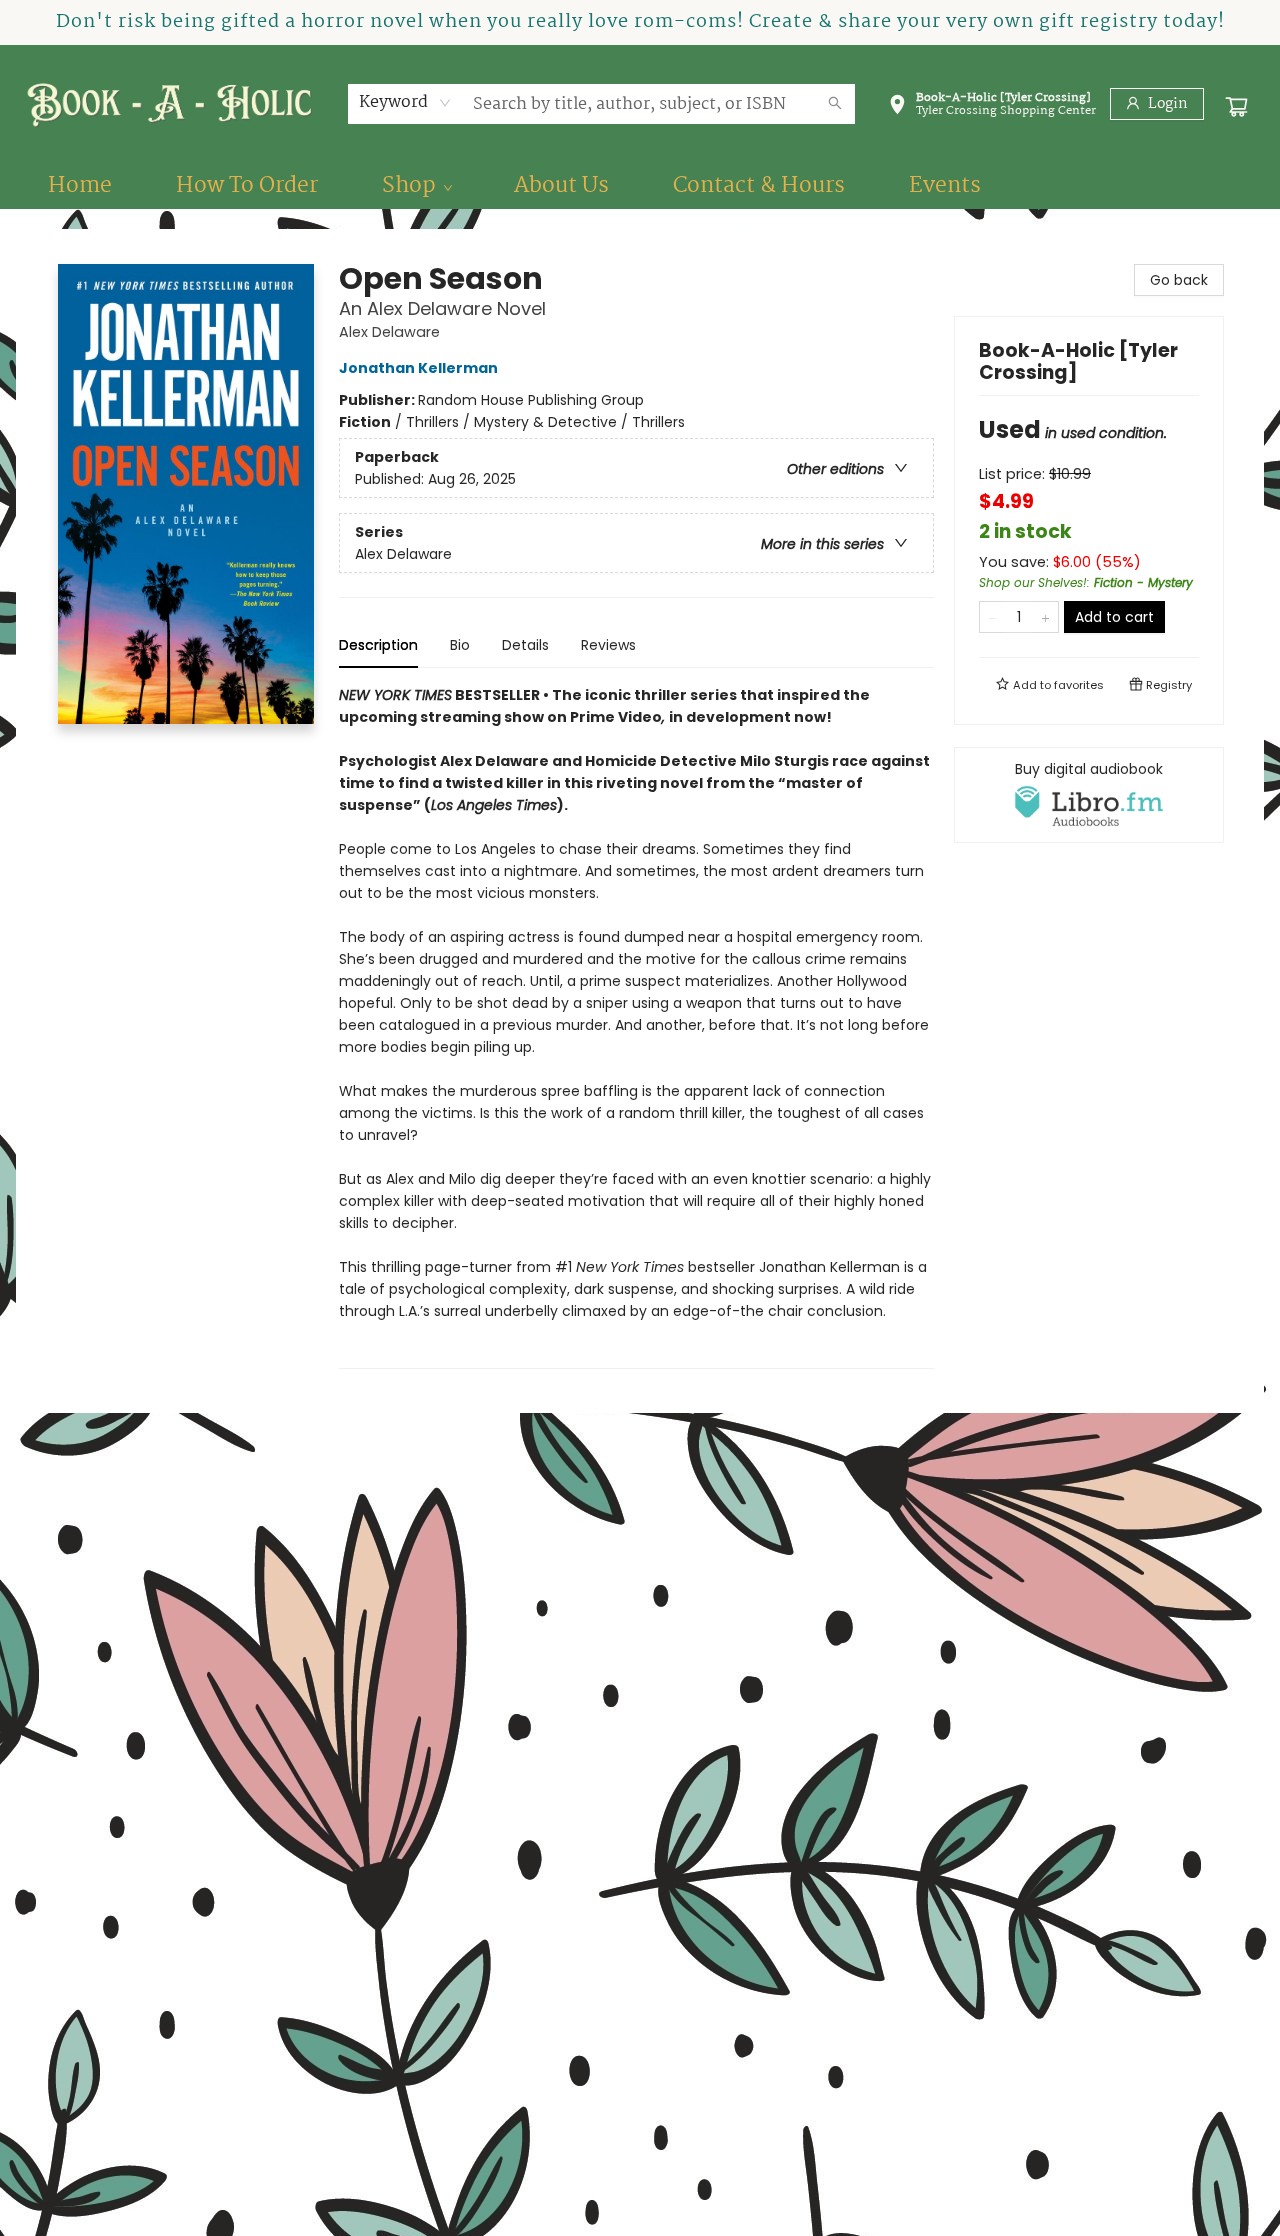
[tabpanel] (636, 1026)
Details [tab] (525, 645)
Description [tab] (378, 645)
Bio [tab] (460, 645)
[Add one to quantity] (1045, 617)
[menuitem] (80, 186)
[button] (992, 108)
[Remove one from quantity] (992, 617)
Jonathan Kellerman (418, 368)
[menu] (640, 186)
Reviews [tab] (608, 645)
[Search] (835, 104)
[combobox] (405, 103)
